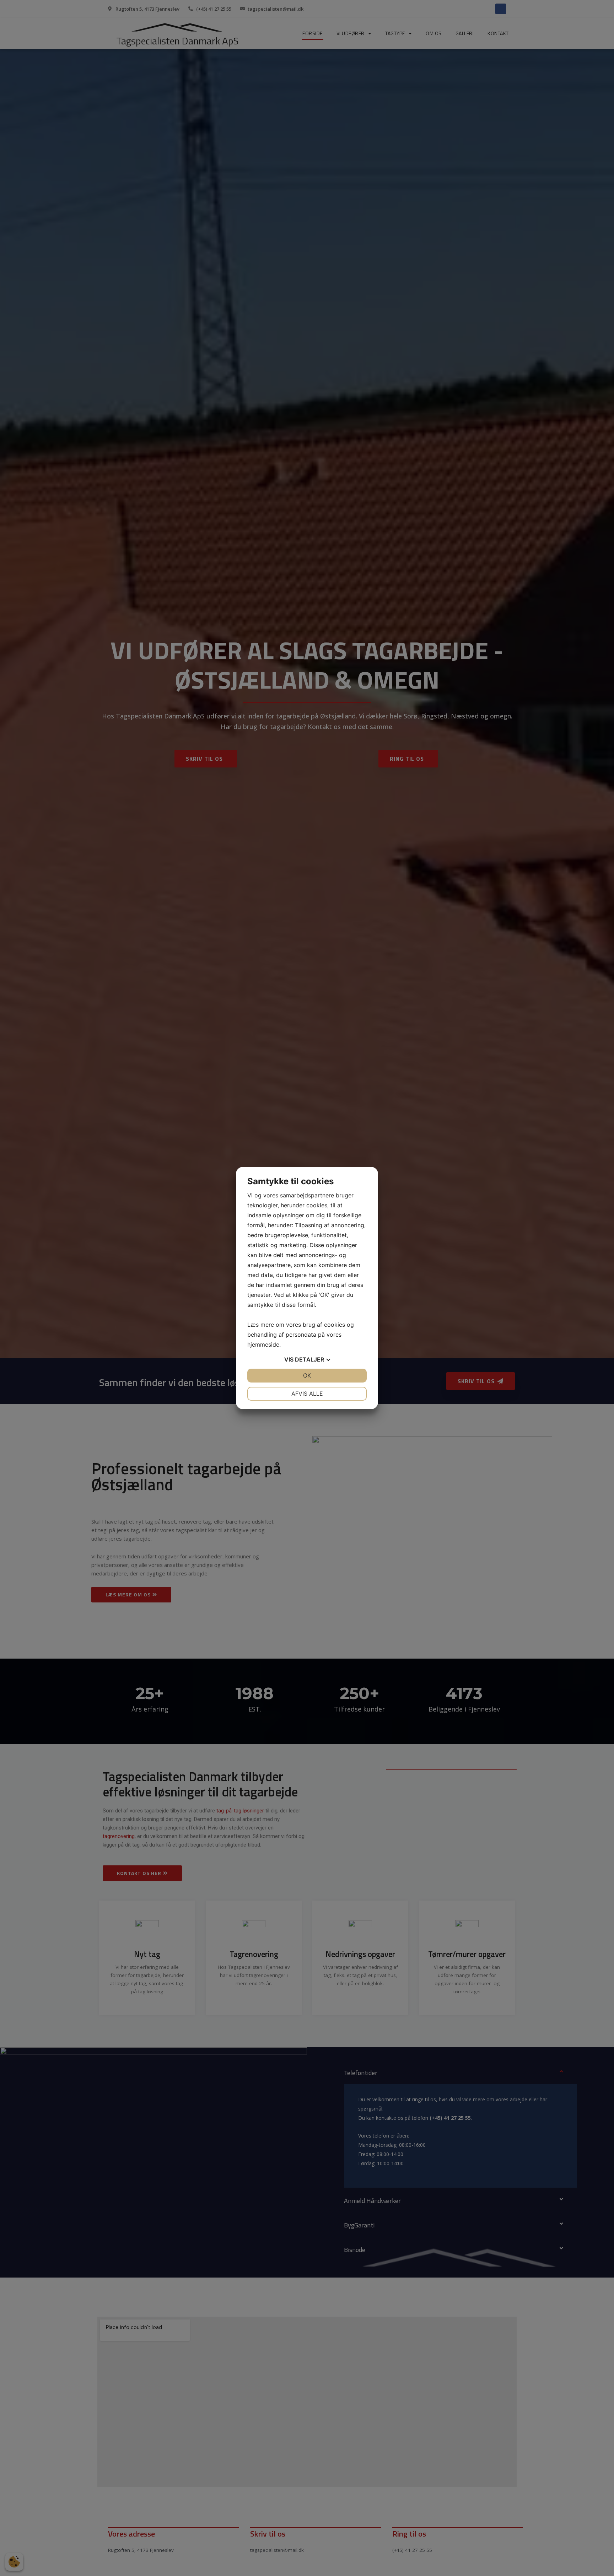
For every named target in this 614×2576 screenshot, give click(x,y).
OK (307, 1375)
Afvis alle (307, 1394)
